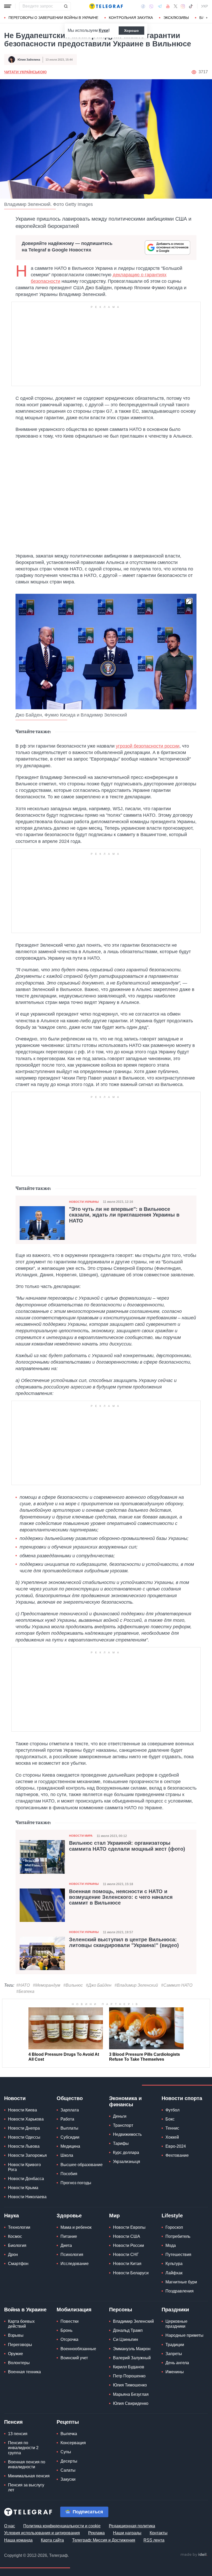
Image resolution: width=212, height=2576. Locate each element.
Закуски (68, 2479)
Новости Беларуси (131, 2273)
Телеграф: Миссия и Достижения (104, 2540)
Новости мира (81, 1836)
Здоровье (69, 2216)
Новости (15, 2098)
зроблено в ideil (194, 2555)
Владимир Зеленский (133, 2321)
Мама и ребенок (76, 2227)
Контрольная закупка (131, 18)
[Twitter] (176, 6)
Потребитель (178, 2236)
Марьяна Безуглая (131, 2394)
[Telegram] (160, 6)
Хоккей (172, 2137)
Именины (175, 2372)
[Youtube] (168, 6)
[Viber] (151, 6)
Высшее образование (82, 2165)
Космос (15, 2236)
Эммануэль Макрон (132, 2349)
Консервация (73, 2443)
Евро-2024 (176, 2146)
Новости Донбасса (26, 2179)
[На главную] (106, 6)
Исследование (75, 2264)
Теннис (172, 2128)
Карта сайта (52, 2540)
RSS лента (154, 2540)
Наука (12, 2216)
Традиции (175, 2345)
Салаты (68, 2470)
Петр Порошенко (129, 2376)
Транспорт (123, 2125)
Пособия (69, 2174)
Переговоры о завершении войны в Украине (53, 18)
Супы (66, 2452)
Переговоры (20, 2345)
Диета (66, 2245)
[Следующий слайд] (207, 18)
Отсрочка (69, 2339)
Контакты (159, 2533)
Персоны (121, 2310)
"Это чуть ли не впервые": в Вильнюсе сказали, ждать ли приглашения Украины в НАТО (124, 1215)
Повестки (70, 2321)
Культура (174, 2264)
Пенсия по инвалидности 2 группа (23, 2448)
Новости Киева (22, 2110)
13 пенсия (18, 2434)
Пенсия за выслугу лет (26, 2487)
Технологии (19, 2227)
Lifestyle (172, 2216)
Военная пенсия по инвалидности (27, 2464)
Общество (70, 2098)
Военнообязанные (78, 2349)
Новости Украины (84, 1202)
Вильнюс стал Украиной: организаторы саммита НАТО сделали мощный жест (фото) (127, 1846)
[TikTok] (191, 6)
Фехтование (177, 2155)
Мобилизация (74, 2310)
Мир (114, 2216)
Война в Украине (25, 2310)
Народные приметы (184, 2335)
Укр (205, 6)
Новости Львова (24, 2146)
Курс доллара (126, 2152)
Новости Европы (129, 2227)
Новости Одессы (24, 2137)
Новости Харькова (26, 2119)
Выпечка (69, 2434)
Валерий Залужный (132, 2358)
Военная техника (24, 2372)
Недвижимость (127, 2134)
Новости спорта (182, 2098)
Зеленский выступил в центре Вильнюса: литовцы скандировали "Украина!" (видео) (124, 1942)
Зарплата (70, 2110)
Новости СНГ (126, 2255)
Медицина (70, 2146)
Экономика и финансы (125, 2101)
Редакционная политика (132, 2526)
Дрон (13, 2255)
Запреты (174, 2354)
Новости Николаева (27, 2197)
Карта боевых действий (21, 2324)
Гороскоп (174, 2227)
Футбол (172, 2110)
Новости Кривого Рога (24, 2167)
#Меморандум (47, 1985)
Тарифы (121, 2143)
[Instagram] (183, 6)
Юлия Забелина (29, 60)
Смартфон (18, 2264)
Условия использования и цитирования (42, 2533)
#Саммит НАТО (177, 1985)
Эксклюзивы (176, 18)
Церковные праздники (176, 2324)
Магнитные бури (181, 2282)
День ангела (177, 2363)
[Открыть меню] (8, 6)
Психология (72, 2255)
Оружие (16, 2354)
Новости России (128, 2245)
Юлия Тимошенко (130, 2385)
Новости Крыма (23, 2188)
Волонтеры (19, 2363)
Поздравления (180, 2291)
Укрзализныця (127, 2162)
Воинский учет (74, 2358)
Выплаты (69, 2128)
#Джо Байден (99, 1985)
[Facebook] (143, 6)
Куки (104, 30)
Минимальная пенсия (29, 2476)
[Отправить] (66, 6)
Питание (69, 2236)
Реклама (96, 2533)
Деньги (120, 2116)
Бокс (170, 2119)
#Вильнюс (73, 1985)
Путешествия (178, 2255)
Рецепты (68, 2422)
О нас (10, 2526)
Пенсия (13, 2422)
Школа (67, 2155)
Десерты (69, 2461)
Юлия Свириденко (131, 2403)
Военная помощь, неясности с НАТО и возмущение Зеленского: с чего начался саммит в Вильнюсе (121, 1897)
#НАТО (23, 1985)
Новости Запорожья (27, 2155)
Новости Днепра (24, 2128)
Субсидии (70, 2137)
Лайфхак (174, 2273)
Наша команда (18, 2540)
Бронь (66, 2330)
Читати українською (25, 72)
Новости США (127, 2236)
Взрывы (16, 2335)
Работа (67, 2119)
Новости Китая (127, 2264)
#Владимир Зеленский (136, 1985)
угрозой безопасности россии (148, 746)
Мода (171, 2245)
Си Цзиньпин (126, 2339)
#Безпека (25, 1991)
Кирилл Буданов (129, 2367)
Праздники (175, 2310)
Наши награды (127, 2533)
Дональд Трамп (128, 2330)
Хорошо (131, 31)
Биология (17, 2245)
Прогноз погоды (76, 2183)
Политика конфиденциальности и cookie (62, 2526)
